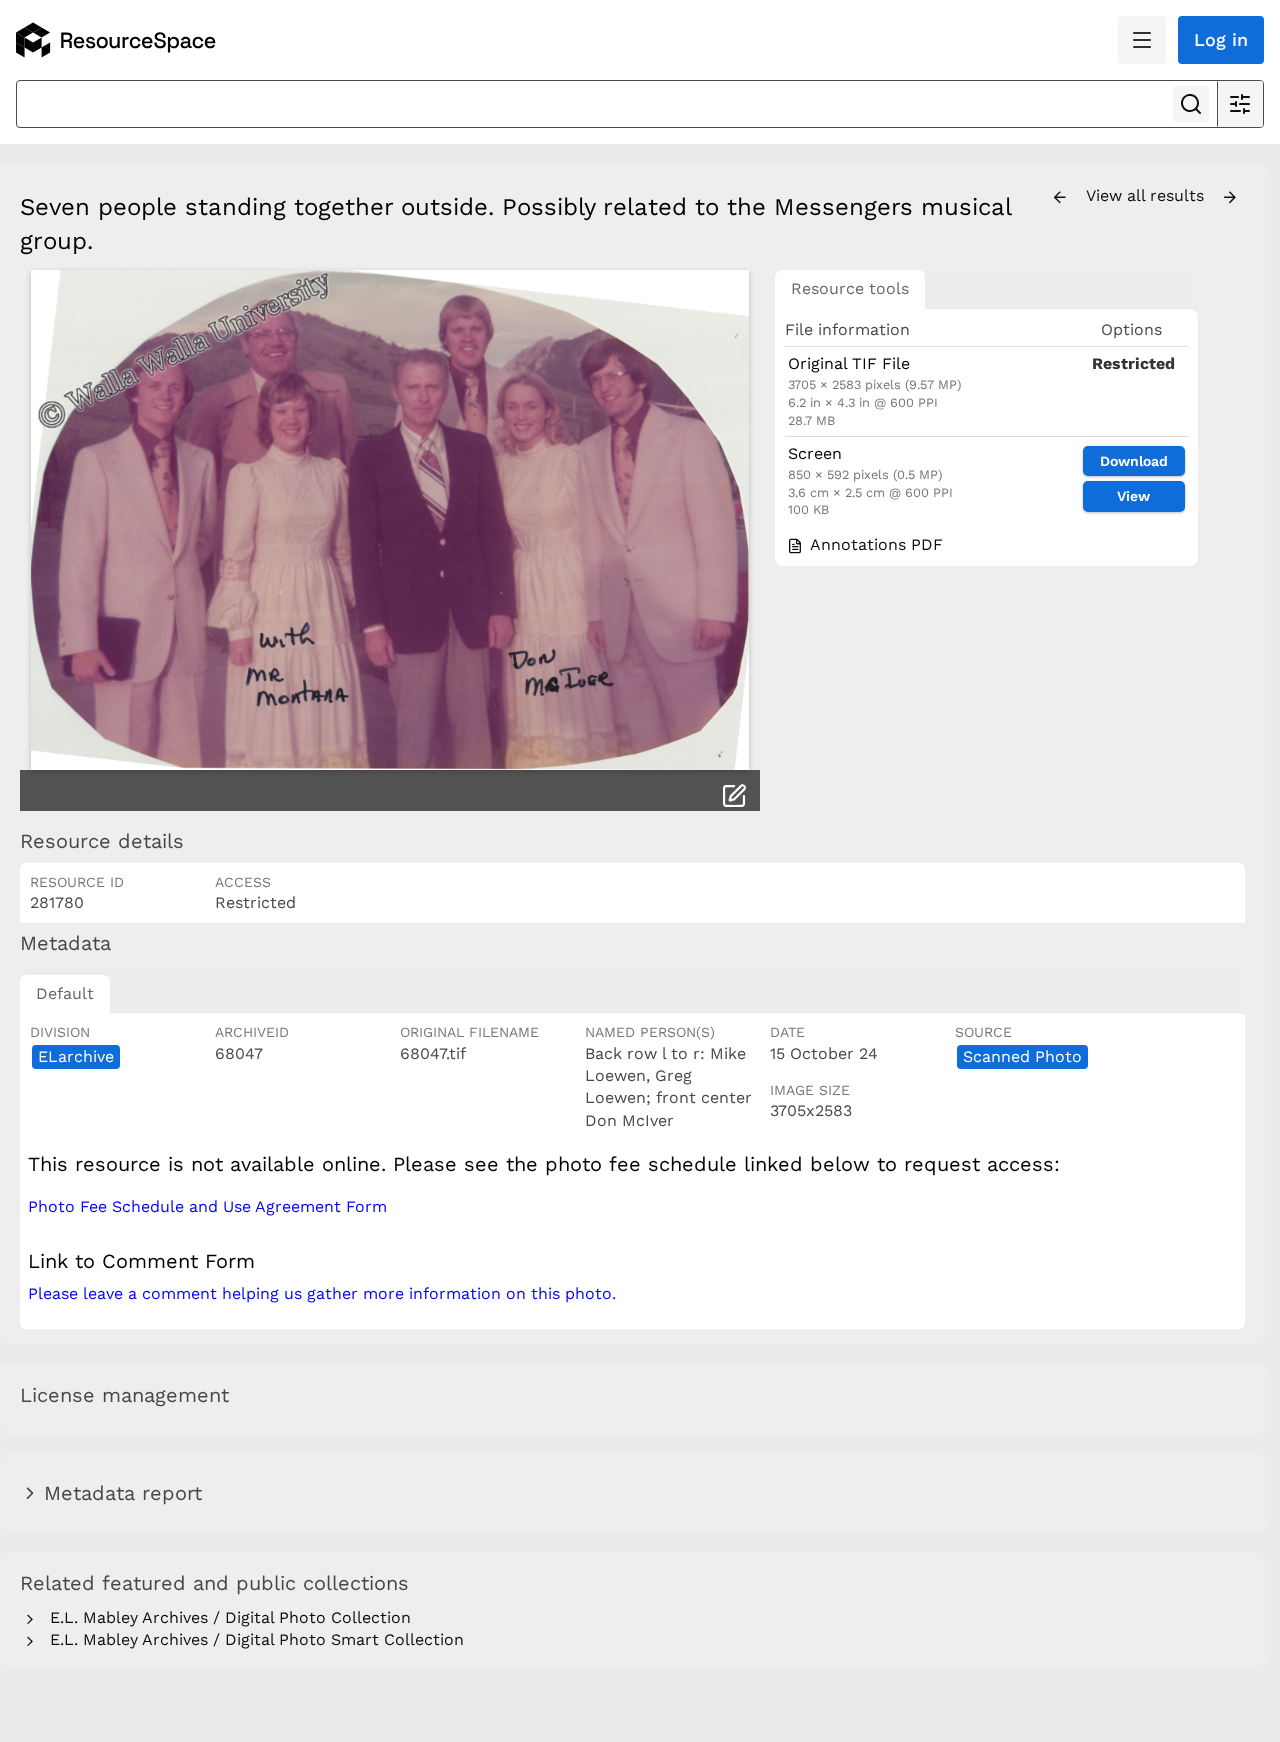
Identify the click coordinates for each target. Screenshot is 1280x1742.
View (1133, 496)
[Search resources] (1191, 104)
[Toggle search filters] (1240, 104)
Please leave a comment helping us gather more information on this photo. (322, 1293)
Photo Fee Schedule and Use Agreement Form (207, 1206)
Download (1134, 461)
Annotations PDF (874, 544)
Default (65, 993)
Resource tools (850, 288)
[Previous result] (1060, 198)
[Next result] (1230, 198)
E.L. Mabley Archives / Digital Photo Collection (225, 1617)
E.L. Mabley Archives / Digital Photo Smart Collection (252, 1639)
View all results (1147, 195)
